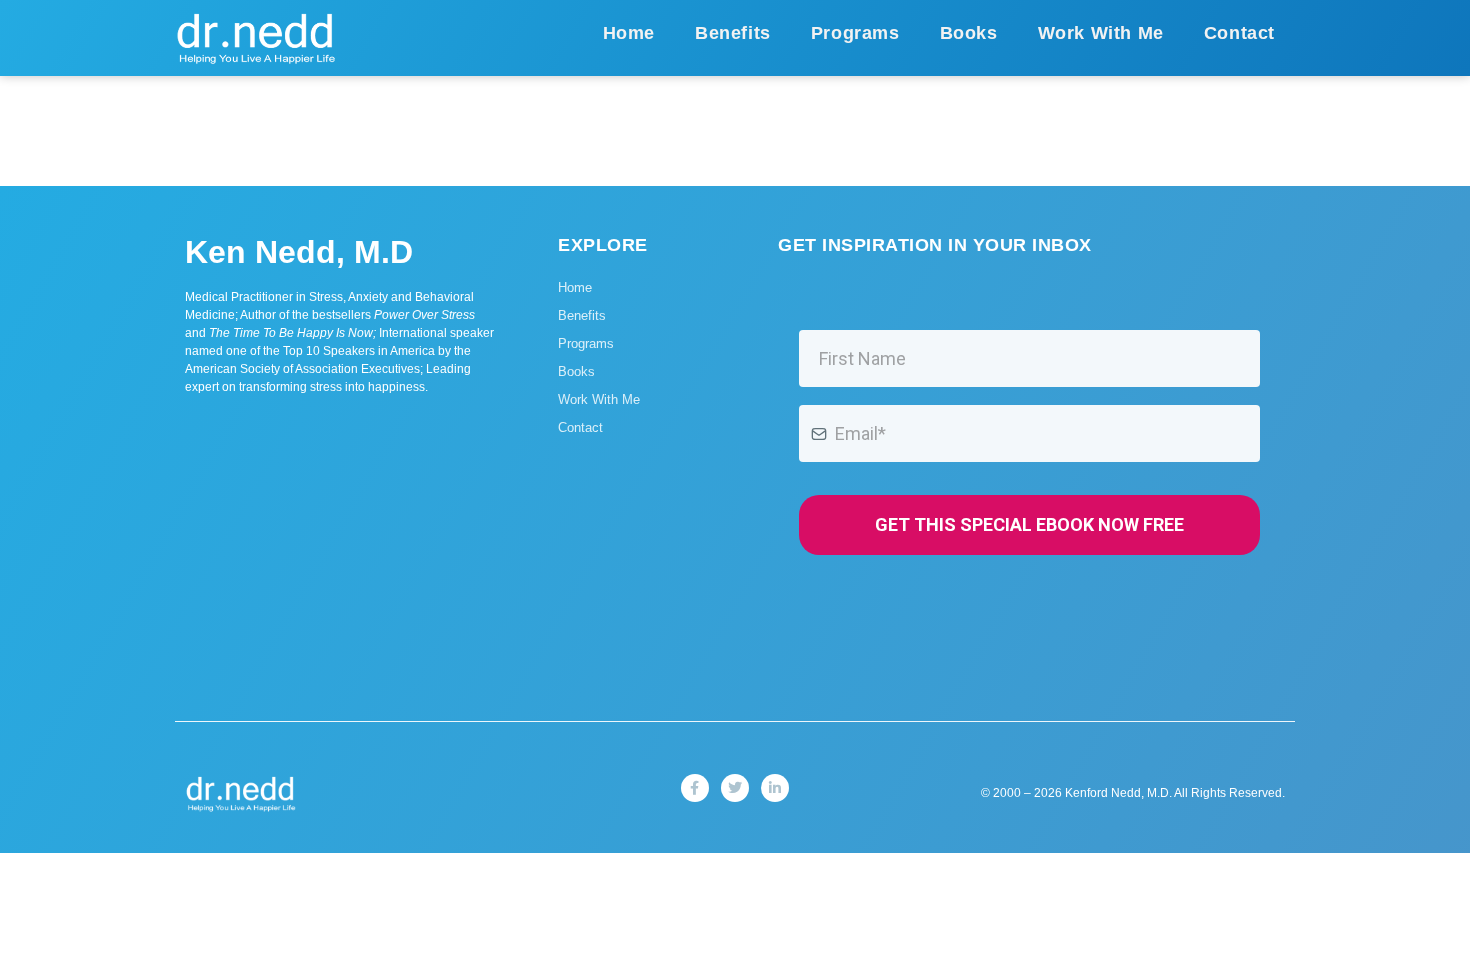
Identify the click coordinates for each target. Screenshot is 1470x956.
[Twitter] (735, 788)
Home (629, 33)
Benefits (733, 33)
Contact (1239, 33)
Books (969, 33)
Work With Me (1101, 33)
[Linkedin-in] (775, 788)
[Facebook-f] (695, 788)
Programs (855, 33)
